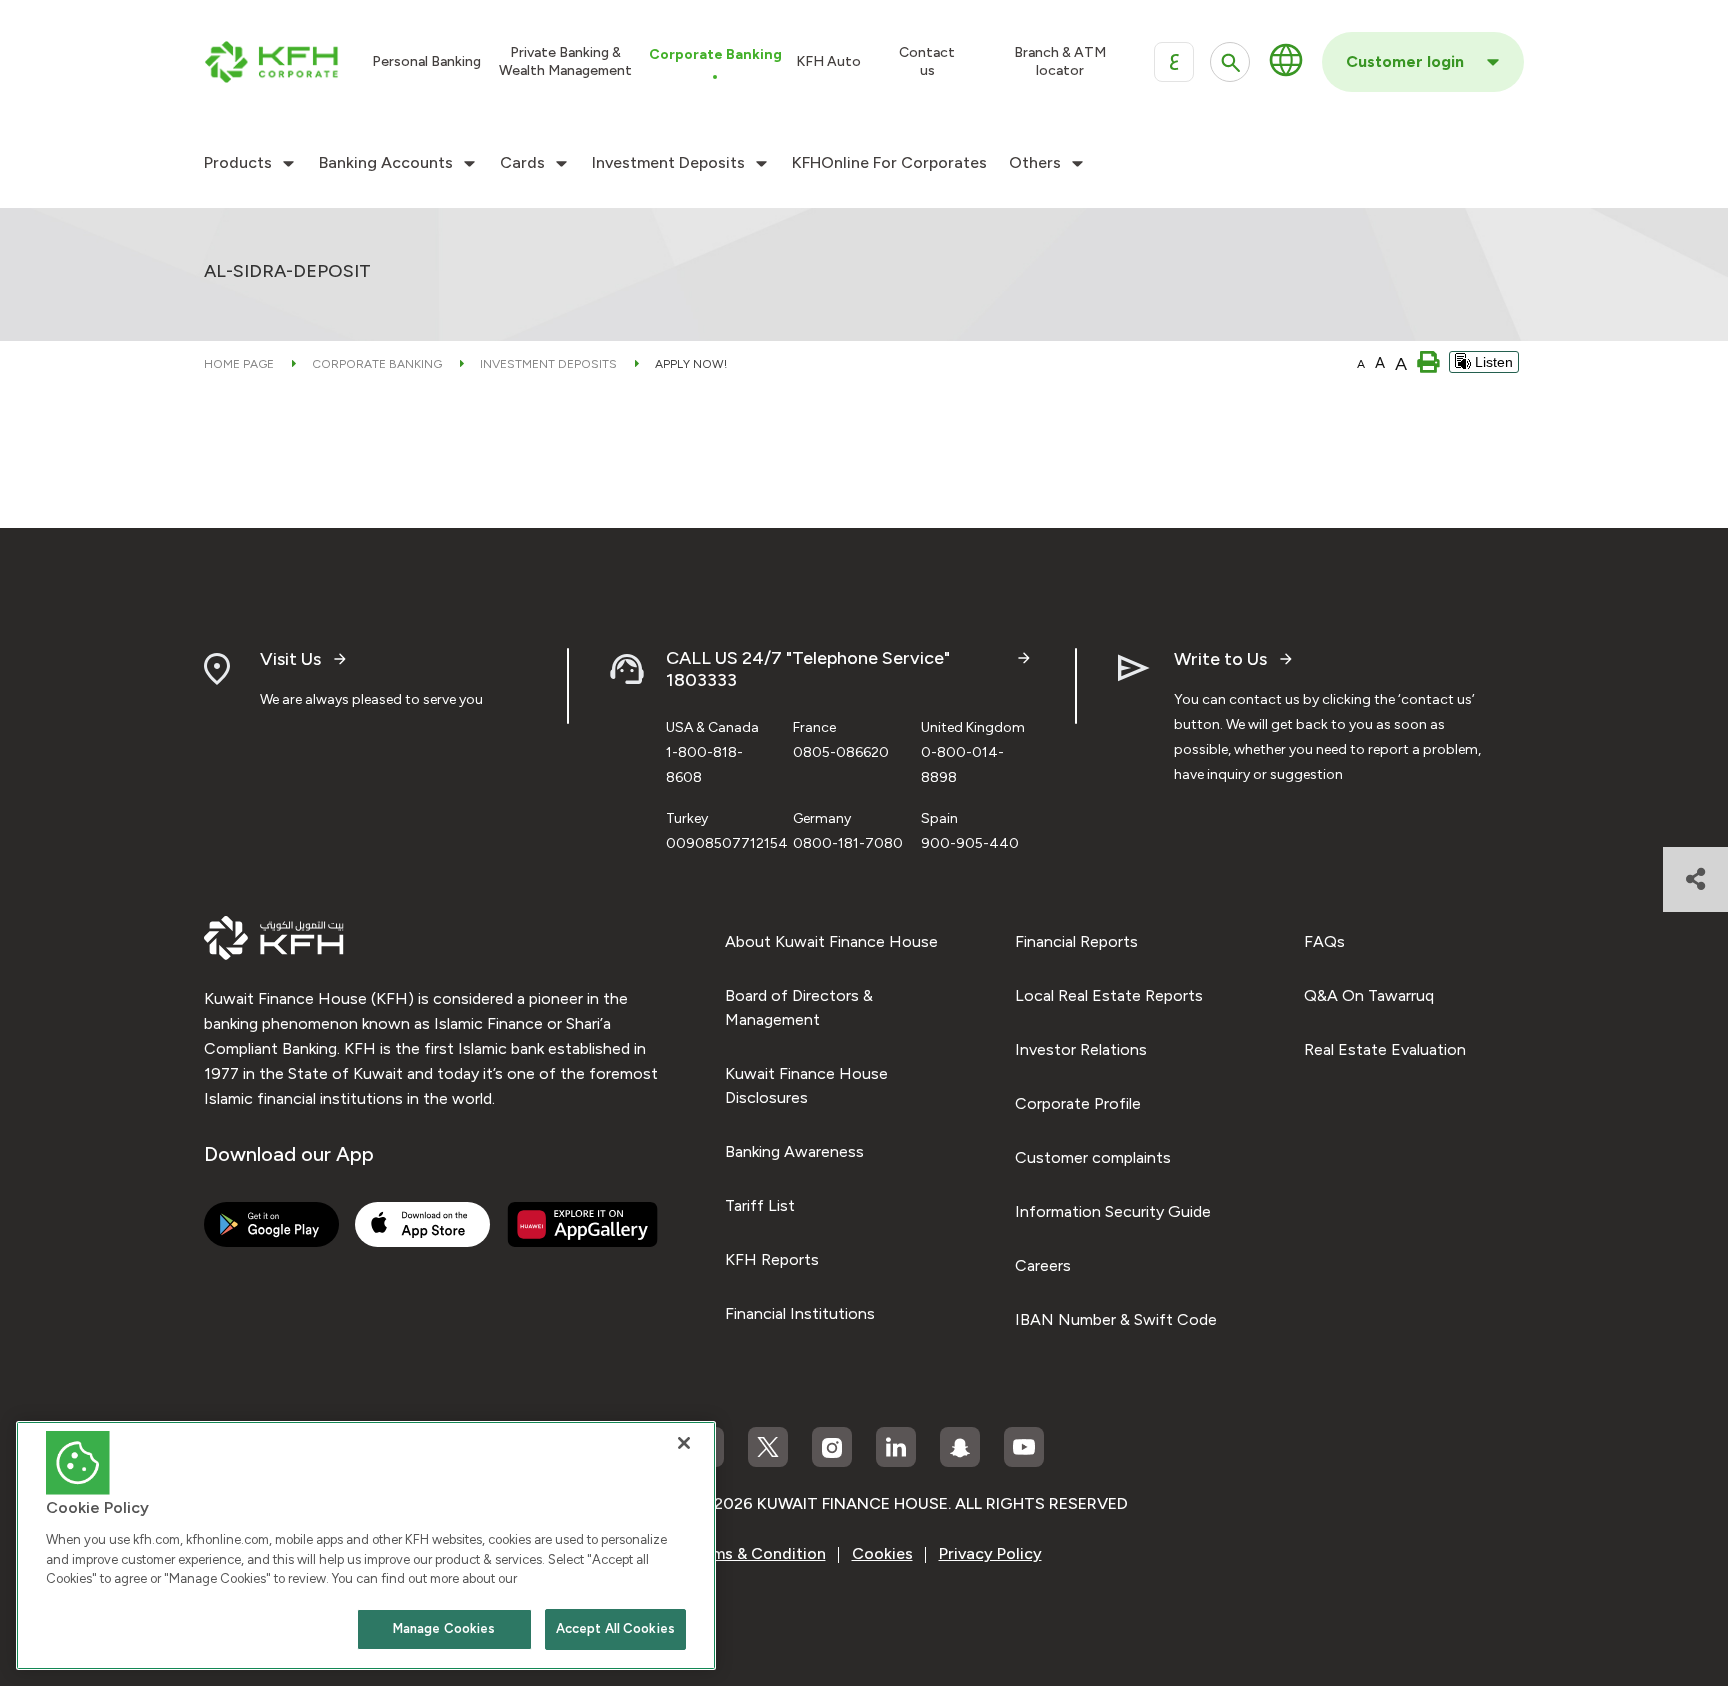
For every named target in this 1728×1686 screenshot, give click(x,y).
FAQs (1324, 941)
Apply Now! (691, 364)
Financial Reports (1076, 941)
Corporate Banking (377, 364)
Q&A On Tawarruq (1369, 995)
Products (238, 163)
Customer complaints (1093, 1157)
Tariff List (760, 1205)
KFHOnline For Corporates (889, 163)
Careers (1043, 1265)
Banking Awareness (794, 1151)
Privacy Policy (990, 1553)
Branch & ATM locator (1060, 61)
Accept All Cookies (615, 1628)
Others (1035, 163)
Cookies (882, 1553)
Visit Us (290, 659)
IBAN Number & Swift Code (1116, 1319)
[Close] (684, 1443)
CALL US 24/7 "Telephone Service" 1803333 (808, 669)
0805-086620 (841, 752)
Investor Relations (1081, 1049)
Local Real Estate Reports (1109, 995)
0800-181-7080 (848, 843)
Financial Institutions (800, 1313)
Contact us (927, 61)
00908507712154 (727, 843)
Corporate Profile (1078, 1103)
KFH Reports (772, 1259)
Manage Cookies (444, 1628)
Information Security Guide (1113, 1211)
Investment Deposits (668, 163)
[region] (366, 1545)
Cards (522, 163)
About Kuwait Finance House (831, 941)
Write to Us (1220, 659)
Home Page (239, 364)
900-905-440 (970, 843)
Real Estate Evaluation (1385, 1049)
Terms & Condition (756, 1553)
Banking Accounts (386, 163)
